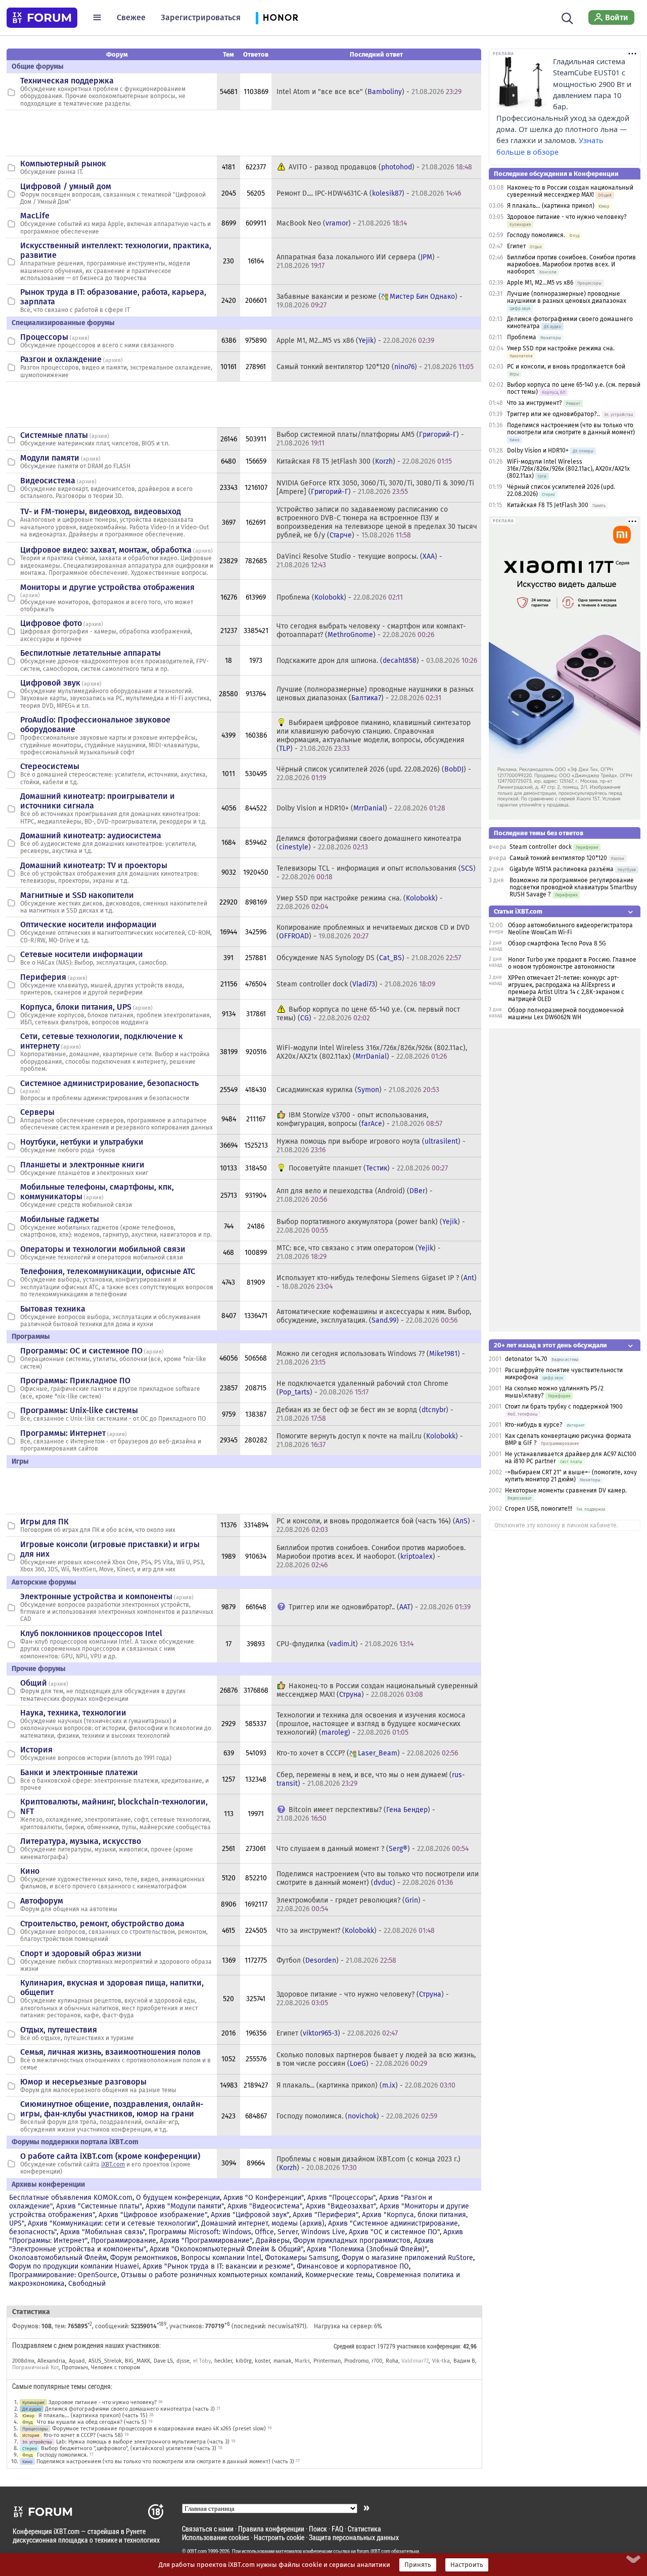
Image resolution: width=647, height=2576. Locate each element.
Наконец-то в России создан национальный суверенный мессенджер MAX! (570, 191)
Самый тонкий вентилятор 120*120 (558, 858)
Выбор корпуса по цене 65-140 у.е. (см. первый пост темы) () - (368, 1014)
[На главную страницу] (42, 18)
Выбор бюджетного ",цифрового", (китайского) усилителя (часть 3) (129, 2448)
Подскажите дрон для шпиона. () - (377, 661)
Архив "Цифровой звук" (250, 2215)
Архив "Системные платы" (99, 2206)
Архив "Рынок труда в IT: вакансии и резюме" (218, 2266)
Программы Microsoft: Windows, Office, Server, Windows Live (247, 2232)
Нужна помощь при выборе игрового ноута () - (371, 1146)
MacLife (35, 216)
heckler (223, 2361)
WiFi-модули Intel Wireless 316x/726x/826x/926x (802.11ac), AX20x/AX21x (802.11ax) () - (372, 1052)
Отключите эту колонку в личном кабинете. (556, 1525)
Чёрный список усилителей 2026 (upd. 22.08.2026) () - (374, 774)
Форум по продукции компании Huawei (74, 2266)
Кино (30, 1871)
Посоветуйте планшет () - (368, 1168)
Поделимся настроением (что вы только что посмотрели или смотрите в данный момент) (571, 429)
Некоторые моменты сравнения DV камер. (566, 1490)
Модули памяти (50, 458)
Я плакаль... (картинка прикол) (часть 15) (93, 2415)
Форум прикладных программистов (352, 2241)
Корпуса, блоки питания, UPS (76, 1007)
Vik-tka (441, 2361)
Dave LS (164, 2361)
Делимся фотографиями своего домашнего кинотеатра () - (369, 843)
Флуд (28, 2422)
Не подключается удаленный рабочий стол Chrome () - (362, 1388)
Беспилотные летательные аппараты (90, 653)
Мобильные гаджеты (60, 1219)
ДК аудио (32, 2409)
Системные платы (54, 435)
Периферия (43, 977)
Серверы (37, 1112)
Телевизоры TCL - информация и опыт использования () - (376, 873)
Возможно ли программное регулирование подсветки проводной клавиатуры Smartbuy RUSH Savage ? (573, 887)
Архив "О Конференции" (264, 2198)
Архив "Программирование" (206, 2241)
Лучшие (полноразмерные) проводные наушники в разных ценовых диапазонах (567, 297)
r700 (377, 2361)
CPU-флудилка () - (345, 1644)
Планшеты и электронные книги (82, 1165)
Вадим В (465, 2361)
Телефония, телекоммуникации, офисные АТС (108, 1271)
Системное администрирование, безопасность (109, 1083)
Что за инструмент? (535, 403)
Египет (516, 246)
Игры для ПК (44, 1522)
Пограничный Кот (35, 2367)
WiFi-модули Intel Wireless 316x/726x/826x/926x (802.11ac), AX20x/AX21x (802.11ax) (568, 469)
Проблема (522, 337)
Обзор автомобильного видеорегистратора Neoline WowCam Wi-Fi (570, 929)
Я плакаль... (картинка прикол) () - (366, 2085)
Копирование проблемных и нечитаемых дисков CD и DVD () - (373, 932)
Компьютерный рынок (63, 164)
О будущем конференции (178, 2198)
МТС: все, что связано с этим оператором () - (359, 1252)
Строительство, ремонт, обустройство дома (102, 1924)
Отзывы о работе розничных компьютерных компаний (211, 2275)
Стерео (30, 2448)
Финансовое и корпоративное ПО (353, 2266)
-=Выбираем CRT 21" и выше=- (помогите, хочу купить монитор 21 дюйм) (571, 1476)
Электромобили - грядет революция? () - (351, 1905)
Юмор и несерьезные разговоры (83, 2082)
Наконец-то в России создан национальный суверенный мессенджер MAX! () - (377, 1690)
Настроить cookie (279, 2537)
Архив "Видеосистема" (265, 2206)
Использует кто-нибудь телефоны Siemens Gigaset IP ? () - (377, 1282)
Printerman (327, 2361)
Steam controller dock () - (356, 984)
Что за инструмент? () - (356, 1931)
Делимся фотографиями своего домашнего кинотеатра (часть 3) (130, 2409)
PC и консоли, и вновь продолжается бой (566, 367)
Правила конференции (271, 2529)
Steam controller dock (541, 847)
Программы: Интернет (63, 1433)
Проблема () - (340, 597)
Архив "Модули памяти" (185, 2206)
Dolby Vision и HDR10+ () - (361, 808)
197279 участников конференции (419, 2346)
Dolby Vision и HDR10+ (538, 450)
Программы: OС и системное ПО (81, 1351)
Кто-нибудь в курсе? (534, 1425)
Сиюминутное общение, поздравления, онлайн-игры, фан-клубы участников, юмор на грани (112, 2109)
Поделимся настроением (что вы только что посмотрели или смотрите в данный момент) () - (378, 1878)
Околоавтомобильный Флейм (58, 2258)
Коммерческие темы (339, 2275)
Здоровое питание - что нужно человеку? (103, 2402)
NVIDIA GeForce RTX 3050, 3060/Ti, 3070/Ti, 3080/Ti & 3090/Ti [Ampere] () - (375, 487)
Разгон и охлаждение (61, 359)
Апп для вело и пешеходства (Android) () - (355, 1195)
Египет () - (337, 2033)
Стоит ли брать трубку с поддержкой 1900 (564, 1407)
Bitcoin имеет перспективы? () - (356, 1814)
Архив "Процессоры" (341, 2198)
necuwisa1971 (286, 2326)
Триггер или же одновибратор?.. (553, 414)
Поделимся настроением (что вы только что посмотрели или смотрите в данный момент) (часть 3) (165, 2461)
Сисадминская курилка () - (358, 1090)
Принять (418, 2565)
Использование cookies (216, 2537)
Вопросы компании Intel (221, 2258)
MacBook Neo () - (342, 223)
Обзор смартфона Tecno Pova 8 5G (557, 943)
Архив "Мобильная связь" (103, 2232)
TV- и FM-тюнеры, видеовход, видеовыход (101, 511)
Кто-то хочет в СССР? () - (367, 1753)
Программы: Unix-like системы (79, 1410)
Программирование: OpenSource (63, 2275)
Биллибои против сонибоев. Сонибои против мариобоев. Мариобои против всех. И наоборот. (571, 264)
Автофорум (42, 1901)
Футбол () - (336, 1960)
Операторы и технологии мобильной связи (103, 1249)
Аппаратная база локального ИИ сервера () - (358, 261)
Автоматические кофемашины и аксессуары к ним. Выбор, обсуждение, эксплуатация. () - (374, 1316)
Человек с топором (115, 2367)
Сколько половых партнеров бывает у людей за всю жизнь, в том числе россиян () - (376, 2059)
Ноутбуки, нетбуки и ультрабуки (82, 1142)
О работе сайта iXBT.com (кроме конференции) (110, 2156)
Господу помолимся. (62, 2455)
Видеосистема (48, 481)
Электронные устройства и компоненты (96, 1596)
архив (80, 338)
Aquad (77, 2361)
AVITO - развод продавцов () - (380, 167)
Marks (302, 2361)
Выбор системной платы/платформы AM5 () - (370, 439)
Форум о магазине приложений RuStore (407, 2258)
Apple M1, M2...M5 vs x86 (540, 283)
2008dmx (23, 2361)
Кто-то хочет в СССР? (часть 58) (83, 2435)
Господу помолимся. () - (357, 2116)
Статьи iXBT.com (518, 911)
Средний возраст (355, 2346)
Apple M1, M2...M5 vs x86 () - (355, 341)
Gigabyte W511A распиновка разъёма (562, 869)
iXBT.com (113, 2164)
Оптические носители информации (88, 924)
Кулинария (33, 2402)
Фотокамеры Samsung (302, 2258)
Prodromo (356, 2361)
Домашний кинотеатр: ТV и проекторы (94, 865)
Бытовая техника (53, 1309)
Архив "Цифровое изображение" (153, 2215)
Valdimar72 (415, 2361)
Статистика (364, 2529)
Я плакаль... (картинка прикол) (551, 206)
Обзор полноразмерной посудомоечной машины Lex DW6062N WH (566, 1014)
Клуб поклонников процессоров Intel (91, 1633)
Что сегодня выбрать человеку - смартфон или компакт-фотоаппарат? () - (371, 630)
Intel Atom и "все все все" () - (369, 92)
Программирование (124, 2241)
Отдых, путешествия (59, 2030)
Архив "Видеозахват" (341, 2206)
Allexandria (51, 2361)
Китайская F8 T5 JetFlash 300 (548, 505)
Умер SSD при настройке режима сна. (561, 348)
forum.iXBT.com (374, 2551)
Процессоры (44, 337)
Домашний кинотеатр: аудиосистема (91, 835)
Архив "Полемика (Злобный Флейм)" (367, 2249)
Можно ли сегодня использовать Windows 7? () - (371, 1358)
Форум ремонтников (144, 2258)
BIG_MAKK (137, 2361)
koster (262, 2361)
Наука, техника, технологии (73, 1713)
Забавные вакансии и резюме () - (369, 301)
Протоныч (75, 2367)
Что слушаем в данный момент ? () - (373, 1849)
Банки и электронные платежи (79, 1772)
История (36, 1750)
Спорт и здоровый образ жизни (81, 1953)
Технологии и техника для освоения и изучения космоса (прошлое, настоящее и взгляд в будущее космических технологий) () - (371, 1724)
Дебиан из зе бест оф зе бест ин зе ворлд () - (365, 1414)
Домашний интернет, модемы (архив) (263, 2223)
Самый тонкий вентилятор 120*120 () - (375, 367)
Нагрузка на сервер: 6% (348, 2326)
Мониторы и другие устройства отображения (107, 587)
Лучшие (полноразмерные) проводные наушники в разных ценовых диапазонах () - (375, 694)
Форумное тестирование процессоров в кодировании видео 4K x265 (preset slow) (159, 2429)
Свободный (87, 2284)
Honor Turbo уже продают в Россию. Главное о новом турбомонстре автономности (572, 963)
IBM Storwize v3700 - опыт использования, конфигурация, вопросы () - (359, 1119)
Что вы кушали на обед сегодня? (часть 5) (92, 2422)
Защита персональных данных (354, 2537)
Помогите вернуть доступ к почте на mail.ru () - (370, 1440)
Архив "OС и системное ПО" (394, 2232)
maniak (283, 2361)
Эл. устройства (37, 2442)
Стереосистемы (50, 766)
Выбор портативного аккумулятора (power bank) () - (371, 1226)
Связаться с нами (208, 2529)
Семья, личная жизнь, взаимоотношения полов (110, 2052)
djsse (183, 2361)
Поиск (318, 2529)
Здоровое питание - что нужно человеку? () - (363, 1999)
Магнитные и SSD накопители (77, 895)
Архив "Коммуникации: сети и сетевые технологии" (113, 2223)
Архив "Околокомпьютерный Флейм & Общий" (226, 2249)
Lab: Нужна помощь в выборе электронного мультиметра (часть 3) (143, 2442)
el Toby (202, 2361)
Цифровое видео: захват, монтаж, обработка (106, 550)
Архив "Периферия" (326, 2215)
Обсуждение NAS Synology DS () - (369, 958)
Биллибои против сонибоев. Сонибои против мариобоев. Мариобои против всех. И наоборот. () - (371, 1556)
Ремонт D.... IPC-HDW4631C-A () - (369, 193)
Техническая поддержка (67, 81)
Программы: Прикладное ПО (75, 1381)
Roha (392, 2361)
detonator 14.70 (526, 1359)
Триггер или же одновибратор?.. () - (380, 1607)
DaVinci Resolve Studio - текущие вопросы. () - (359, 561)
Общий (34, 1683)
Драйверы (273, 2241)
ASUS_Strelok (105, 2361)
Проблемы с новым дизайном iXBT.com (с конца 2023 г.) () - (368, 2163)
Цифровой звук (50, 683)
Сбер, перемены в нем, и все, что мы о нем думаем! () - (371, 1779)
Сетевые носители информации (82, 954)
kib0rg (244, 2361)
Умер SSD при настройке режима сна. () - (360, 902)
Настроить (467, 2565)
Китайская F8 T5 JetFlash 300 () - (364, 461)
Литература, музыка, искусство (81, 1841)
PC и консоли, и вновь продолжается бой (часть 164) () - (376, 1525)
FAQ (337, 2529)
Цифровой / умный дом (66, 186)
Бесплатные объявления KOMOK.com (71, 2198)
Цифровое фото (51, 623)
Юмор (28, 2415)
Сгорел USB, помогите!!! (539, 1509)
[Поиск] (567, 17)
